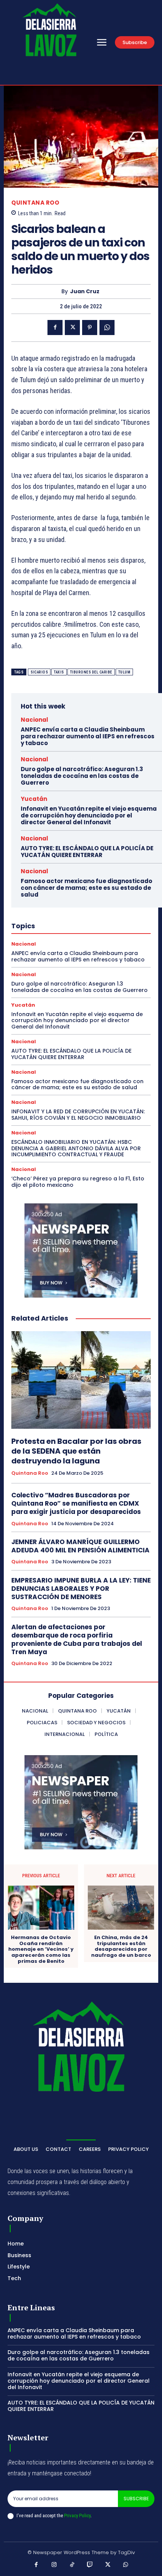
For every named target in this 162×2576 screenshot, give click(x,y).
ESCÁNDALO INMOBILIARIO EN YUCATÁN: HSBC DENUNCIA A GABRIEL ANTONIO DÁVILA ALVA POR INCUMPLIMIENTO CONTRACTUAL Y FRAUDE (76, 1148)
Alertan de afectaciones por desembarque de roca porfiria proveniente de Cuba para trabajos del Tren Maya (77, 1639)
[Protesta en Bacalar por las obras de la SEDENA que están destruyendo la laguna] (81, 1380)
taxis (59, 672)
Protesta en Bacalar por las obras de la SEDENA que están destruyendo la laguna (76, 1451)
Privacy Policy (77, 2516)
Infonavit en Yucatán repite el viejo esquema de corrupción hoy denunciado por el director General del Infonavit (89, 815)
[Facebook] (55, 328)
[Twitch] (90, 2565)
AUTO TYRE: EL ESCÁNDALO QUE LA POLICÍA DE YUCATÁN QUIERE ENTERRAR (87, 852)
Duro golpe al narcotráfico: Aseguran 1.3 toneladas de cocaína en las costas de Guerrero (82, 776)
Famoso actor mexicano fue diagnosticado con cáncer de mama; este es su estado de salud (86, 888)
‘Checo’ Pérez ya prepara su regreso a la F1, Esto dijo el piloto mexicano (78, 1182)
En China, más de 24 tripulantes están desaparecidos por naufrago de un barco (121, 1946)
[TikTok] (72, 2565)
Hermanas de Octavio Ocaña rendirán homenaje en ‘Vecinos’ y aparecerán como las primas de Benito (41, 1949)
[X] (72, 328)
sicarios (39, 672)
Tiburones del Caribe (91, 672)
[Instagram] (54, 2565)
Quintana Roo (35, 203)
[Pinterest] (90, 328)
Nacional (34, 720)
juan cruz (85, 292)
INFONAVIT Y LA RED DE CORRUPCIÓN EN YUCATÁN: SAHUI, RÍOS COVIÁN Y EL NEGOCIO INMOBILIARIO (78, 1115)
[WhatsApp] (107, 328)
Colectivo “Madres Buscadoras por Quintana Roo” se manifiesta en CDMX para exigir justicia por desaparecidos (76, 1503)
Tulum (125, 672)
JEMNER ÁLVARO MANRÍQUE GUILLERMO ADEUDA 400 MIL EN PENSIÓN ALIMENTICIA (80, 1546)
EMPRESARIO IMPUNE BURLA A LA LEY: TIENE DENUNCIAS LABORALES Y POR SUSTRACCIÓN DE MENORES (81, 1589)
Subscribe (136, 2499)
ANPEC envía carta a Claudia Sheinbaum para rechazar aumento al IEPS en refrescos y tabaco (88, 736)
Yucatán (34, 799)
